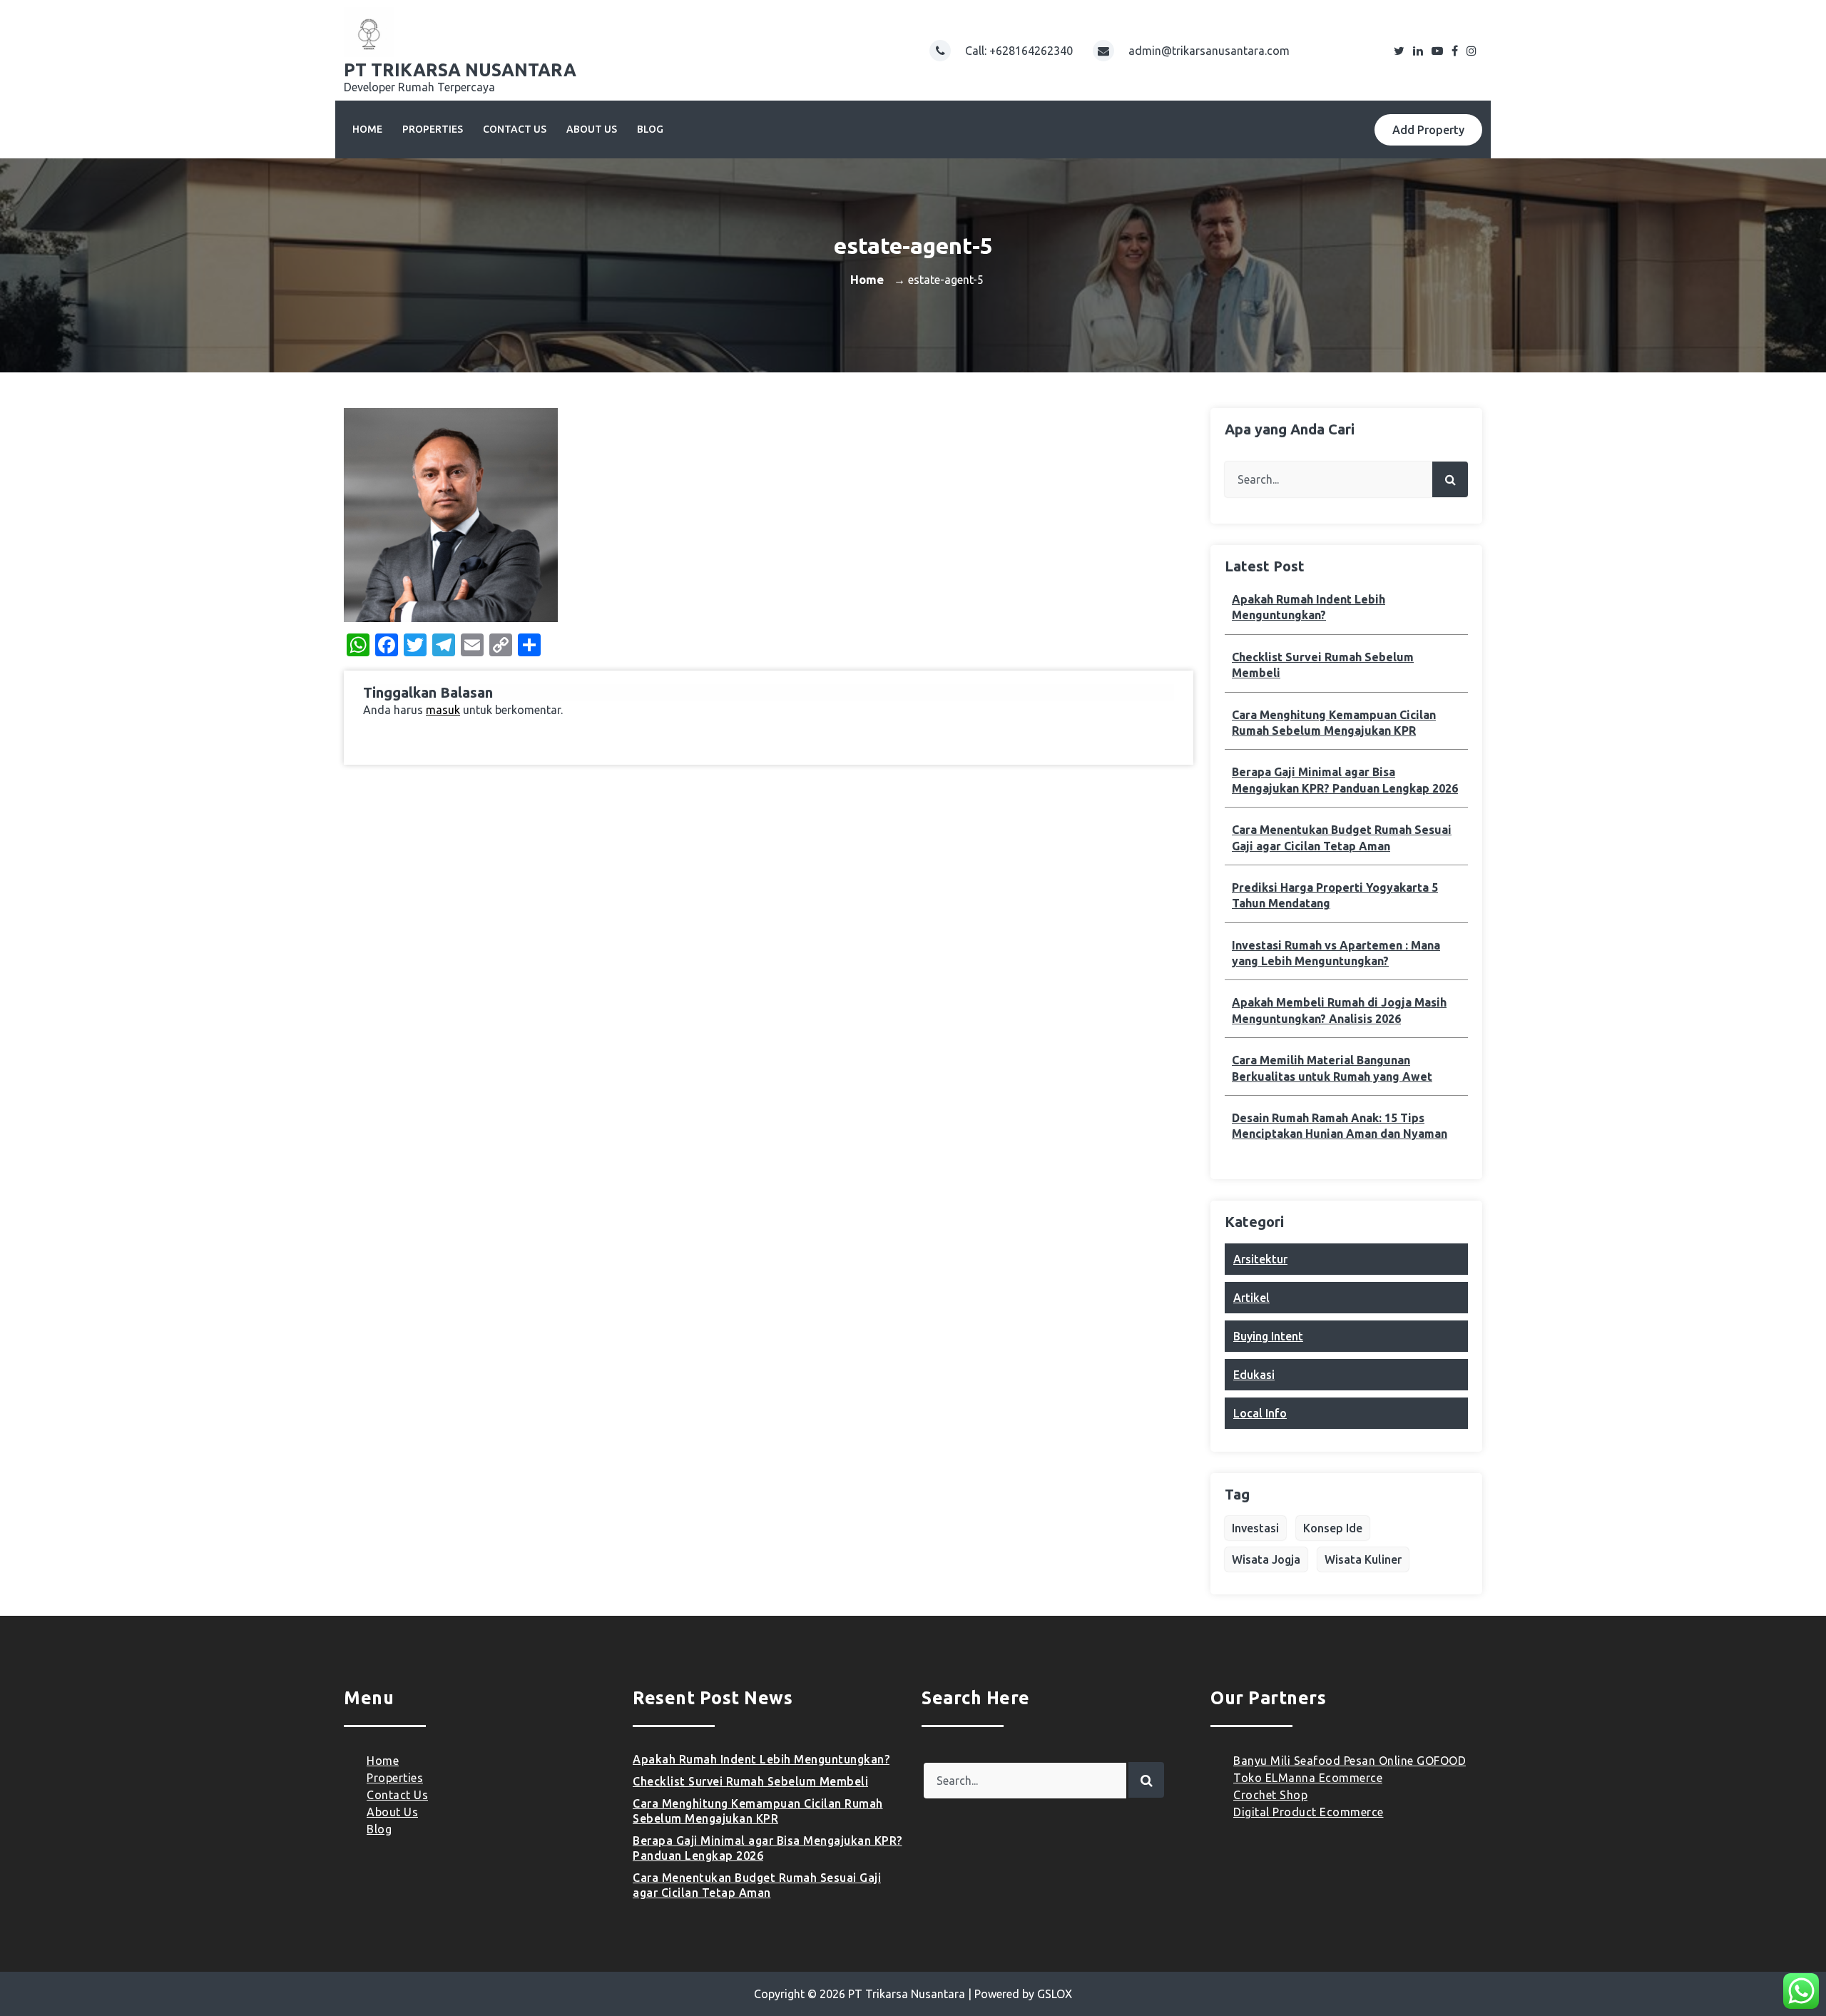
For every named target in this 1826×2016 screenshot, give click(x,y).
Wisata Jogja (1266, 1559)
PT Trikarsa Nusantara (907, 1994)
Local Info (1260, 1413)
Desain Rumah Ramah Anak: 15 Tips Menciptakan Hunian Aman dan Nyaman (1340, 1126)
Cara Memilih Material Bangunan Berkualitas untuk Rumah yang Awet (1332, 1068)
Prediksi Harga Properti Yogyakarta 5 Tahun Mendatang (1335, 895)
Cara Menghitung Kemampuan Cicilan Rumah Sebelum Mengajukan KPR (1334, 723)
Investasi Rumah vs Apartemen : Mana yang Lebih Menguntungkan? (1336, 953)
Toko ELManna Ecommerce (1308, 1778)
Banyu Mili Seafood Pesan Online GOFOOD (1350, 1761)
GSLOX (1055, 1994)
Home (367, 129)
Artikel (1251, 1298)
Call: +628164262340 (1020, 51)
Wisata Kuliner (1363, 1559)
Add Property (1428, 130)
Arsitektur (1260, 1259)
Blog (650, 129)
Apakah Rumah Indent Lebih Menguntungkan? (1309, 607)
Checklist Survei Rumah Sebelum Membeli (1323, 665)
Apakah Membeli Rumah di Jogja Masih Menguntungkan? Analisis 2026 (1339, 1010)
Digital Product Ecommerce (1309, 1812)
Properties (433, 129)
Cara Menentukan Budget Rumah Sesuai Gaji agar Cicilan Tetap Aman (1342, 838)
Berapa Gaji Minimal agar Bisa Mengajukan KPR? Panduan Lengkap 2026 (1345, 780)
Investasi (1255, 1528)
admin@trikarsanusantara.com (1209, 51)
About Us (592, 129)
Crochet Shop (1270, 1795)
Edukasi (1254, 1375)
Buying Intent (1268, 1336)
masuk (443, 710)
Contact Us (515, 129)
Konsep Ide (1333, 1528)
